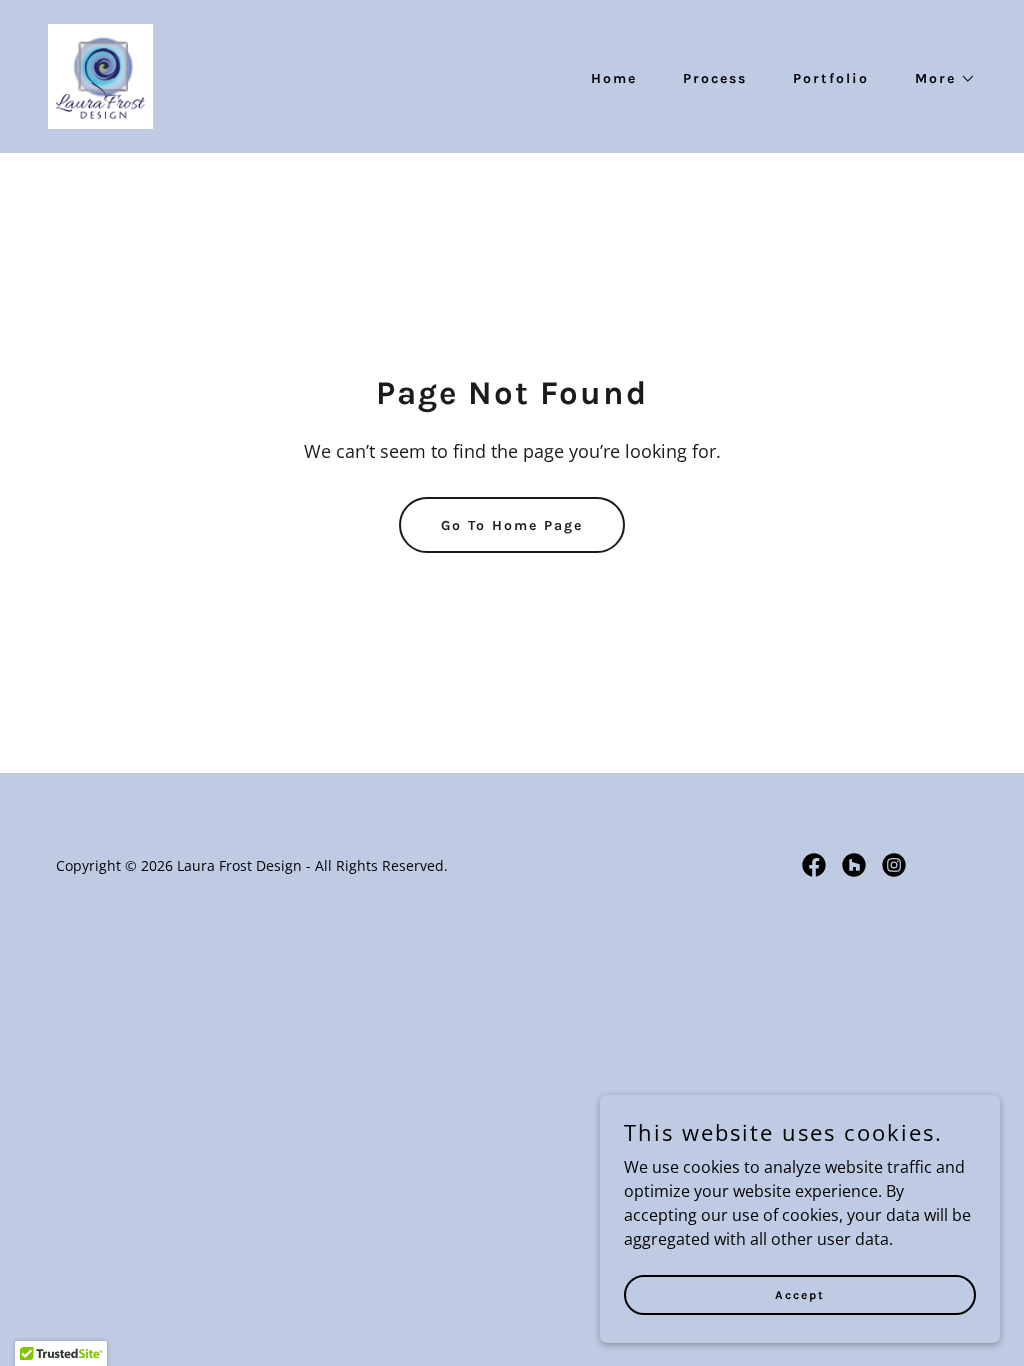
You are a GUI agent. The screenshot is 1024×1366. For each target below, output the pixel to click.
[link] (100, 75)
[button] (938, 79)
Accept (800, 1294)
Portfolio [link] (831, 78)
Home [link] (614, 78)
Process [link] (715, 78)
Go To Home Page (512, 525)
